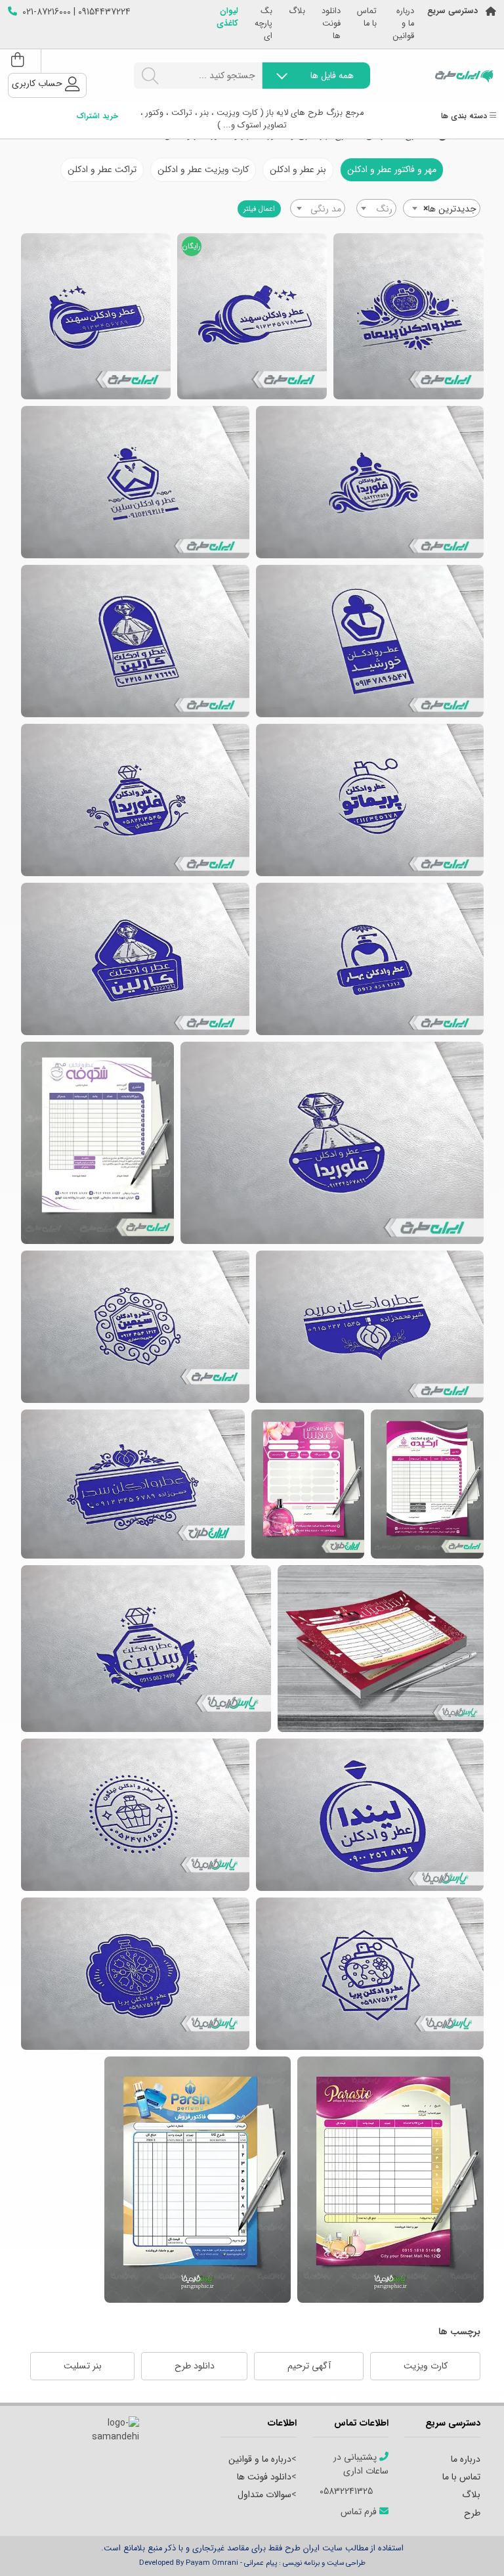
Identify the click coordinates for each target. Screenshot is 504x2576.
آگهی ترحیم (309, 2366)
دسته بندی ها (465, 117)
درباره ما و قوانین (404, 24)
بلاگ (297, 11)
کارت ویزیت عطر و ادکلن (203, 169)
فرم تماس (360, 2512)
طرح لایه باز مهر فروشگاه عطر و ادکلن (370, 1327)
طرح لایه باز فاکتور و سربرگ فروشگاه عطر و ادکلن (381, 1649)
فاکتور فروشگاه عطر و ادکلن (97, 1143)
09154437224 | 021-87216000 (76, 12)
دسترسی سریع (452, 11)
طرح (472, 2513)
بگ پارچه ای (263, 24)
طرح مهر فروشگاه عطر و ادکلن (135, 641)
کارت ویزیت (426, 2366)
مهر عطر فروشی (96, 316)
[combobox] (442, 208)
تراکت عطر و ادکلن (102, 169)
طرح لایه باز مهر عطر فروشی (135, 482)
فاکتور (198, 2180)
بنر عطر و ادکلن (298, 169)
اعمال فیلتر (259, 209)
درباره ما (466, 2459)
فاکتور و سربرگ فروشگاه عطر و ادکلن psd (427, 1484)
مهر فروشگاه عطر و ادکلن (370, 959)
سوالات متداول (264, 2495)
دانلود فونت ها (331, 24)
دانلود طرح (195, 2366)
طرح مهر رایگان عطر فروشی (252, 316)
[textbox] (376, 209)
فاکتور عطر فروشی (390, 2180)
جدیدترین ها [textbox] (450, 209)
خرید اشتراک (97, 117)
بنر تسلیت (83, 2366)
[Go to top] (468, 2546)
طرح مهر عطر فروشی (409, 316)
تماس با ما (367, 18)
